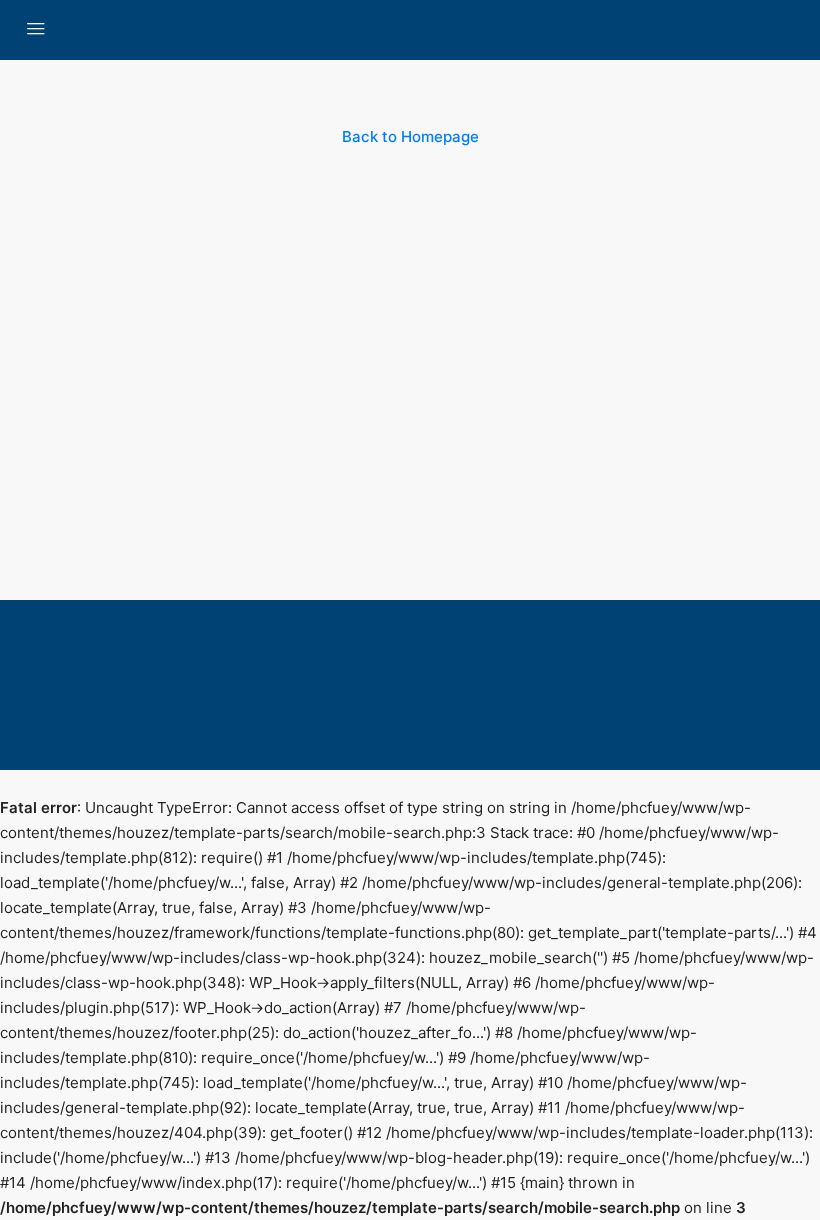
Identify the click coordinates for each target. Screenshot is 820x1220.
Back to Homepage (410, 136)
